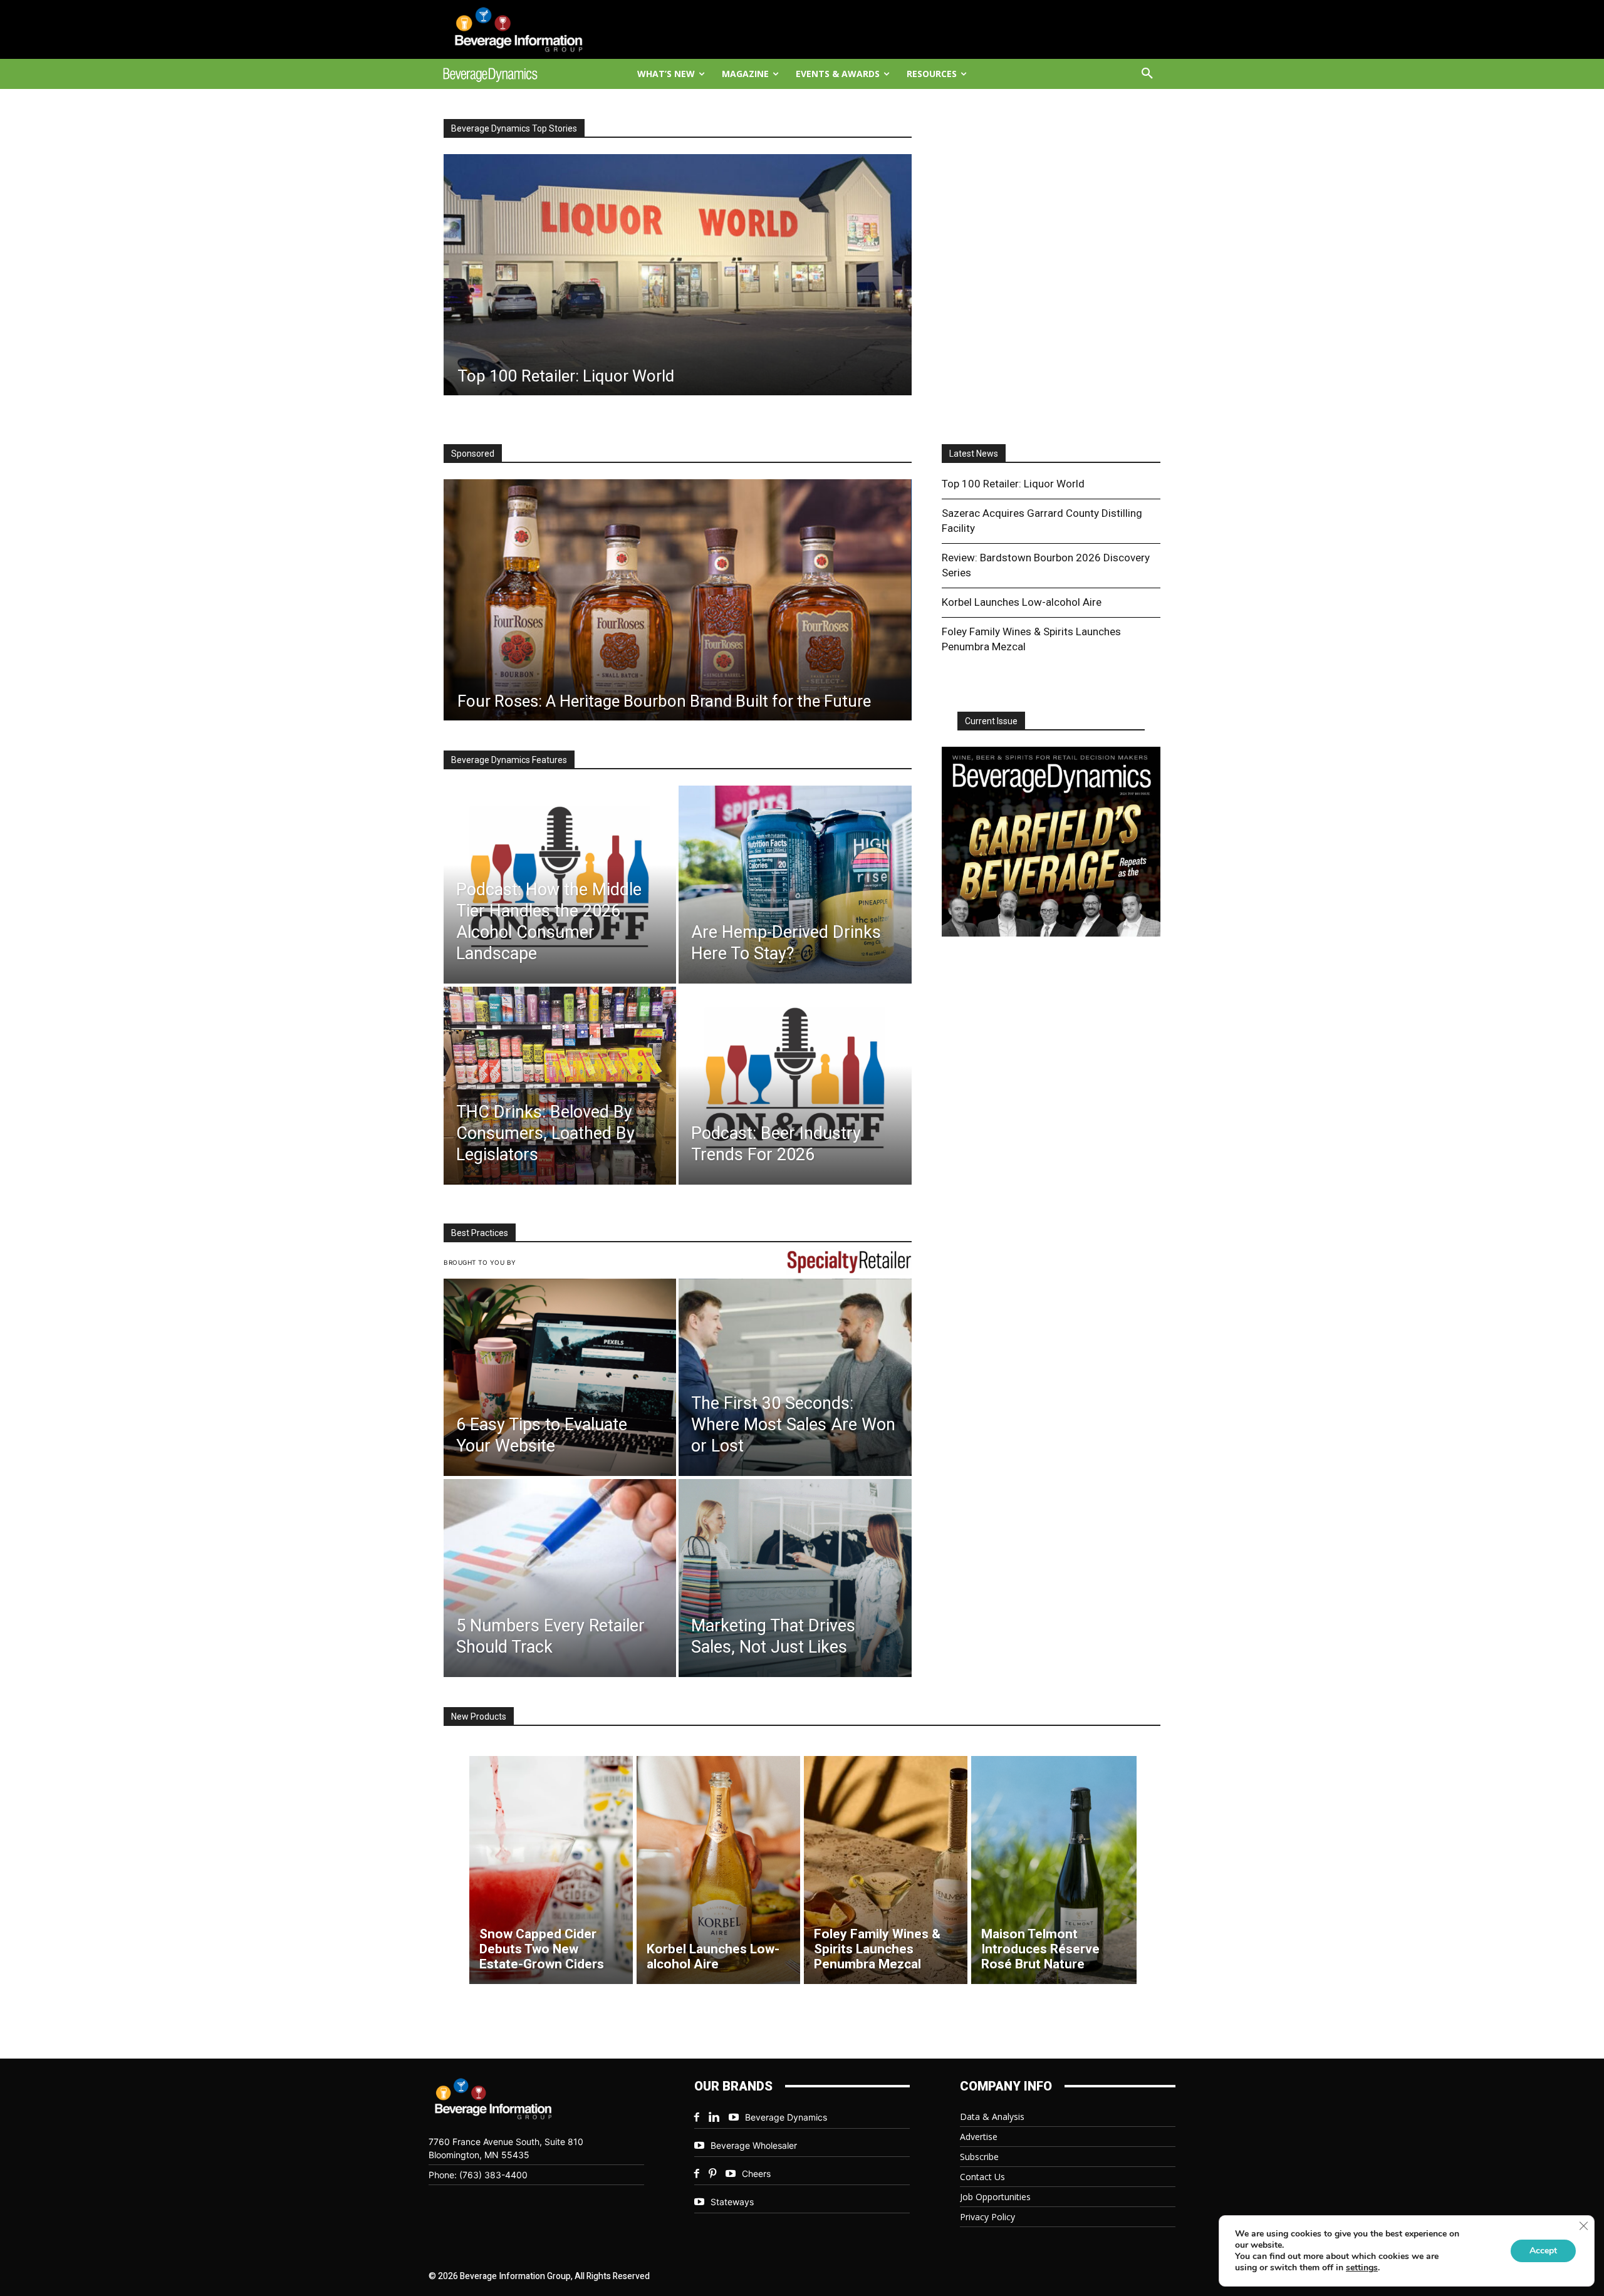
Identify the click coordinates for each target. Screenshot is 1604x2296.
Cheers (756, 2174)
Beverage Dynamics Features (509, 760)
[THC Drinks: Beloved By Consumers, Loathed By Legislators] (560, 1086)
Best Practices (480, 1233)
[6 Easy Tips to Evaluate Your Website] (560, 1378)
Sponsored (473, 454)
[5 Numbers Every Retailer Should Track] (560, 1578)
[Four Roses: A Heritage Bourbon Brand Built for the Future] (678, 600)
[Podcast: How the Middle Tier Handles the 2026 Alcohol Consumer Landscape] (560, 885)
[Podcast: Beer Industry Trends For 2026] (795, 1086)
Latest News (974, 454)
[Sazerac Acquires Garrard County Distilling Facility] (678, 275)
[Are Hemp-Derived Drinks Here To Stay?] (795, 885)
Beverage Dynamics (786, 2117)
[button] (1147, 74)
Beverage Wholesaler (754, 2145)
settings (1362, 2268)
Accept (1543, 2251)
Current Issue (991, 721)
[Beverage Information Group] (530, 29)
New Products (479, 1717)
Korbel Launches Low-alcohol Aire (1022, 602)
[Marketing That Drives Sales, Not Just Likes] (795, 1578)
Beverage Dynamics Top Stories (514, 128)
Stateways (732, 2202)
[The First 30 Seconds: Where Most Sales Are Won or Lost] (795, 1378)
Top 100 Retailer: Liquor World (1013, 484)
